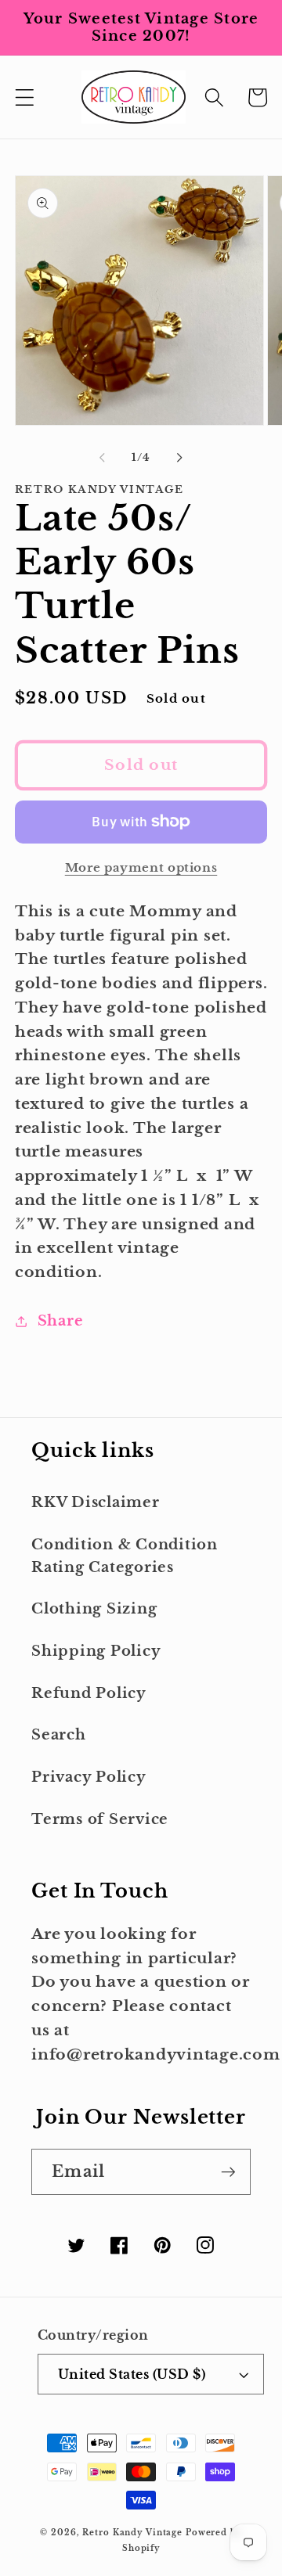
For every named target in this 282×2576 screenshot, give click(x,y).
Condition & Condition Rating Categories (125, 1556)
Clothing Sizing (94, 1609)
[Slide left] (103, 458)
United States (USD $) (132, 2374)
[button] (25, 97)
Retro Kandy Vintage (132, 2533)
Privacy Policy (89, 1777)
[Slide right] (180, 458)
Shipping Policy (96, 1651)
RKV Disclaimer (96, 1502)
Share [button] (61, 1321)
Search (59, 1735)
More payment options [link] (141, 867)
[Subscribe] (228, 2171)
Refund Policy (89, 1693)
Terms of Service (100, 1819)
